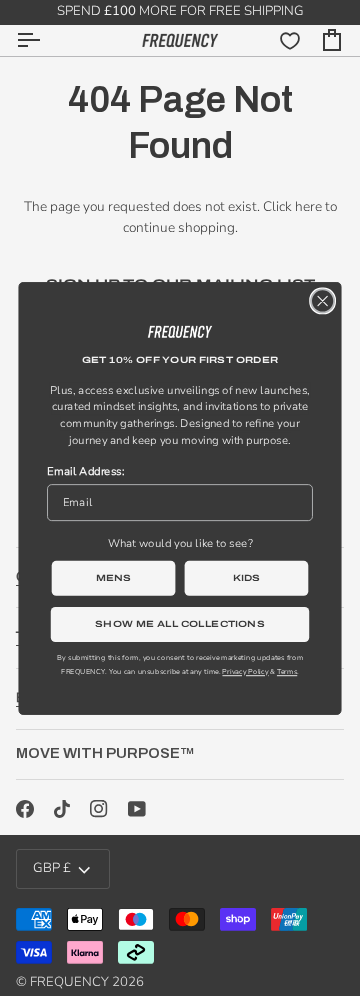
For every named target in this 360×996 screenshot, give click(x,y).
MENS (114, 577)
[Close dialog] (322, 300)
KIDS (247, 577)
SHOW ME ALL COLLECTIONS (180, 623)
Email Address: (86, 470)
